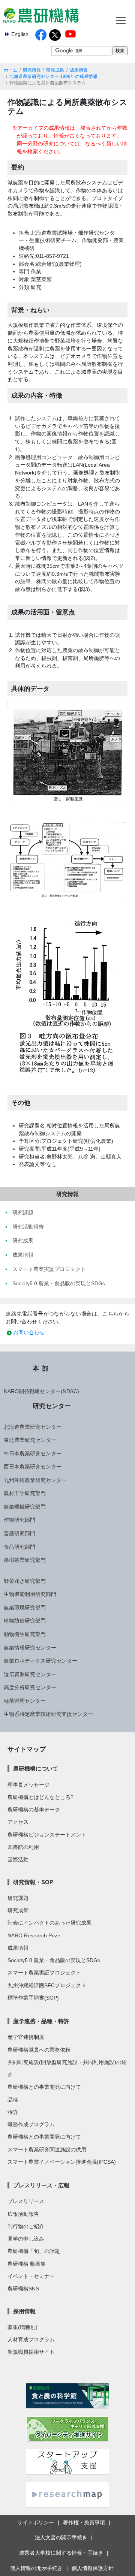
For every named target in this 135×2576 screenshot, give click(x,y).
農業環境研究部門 (25, 1608)
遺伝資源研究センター (30, 1674)
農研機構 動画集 (27, 2264)
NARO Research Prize (34, 1935)
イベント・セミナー (31, 2276)
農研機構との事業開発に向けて (44, 2087)
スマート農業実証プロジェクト (44, 1973)
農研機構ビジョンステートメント (47, 1835)
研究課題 (18, 1898)
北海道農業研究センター (33, 1427)
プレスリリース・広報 (41, 2185)
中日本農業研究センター (33, 1453)
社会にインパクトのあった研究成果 (49, 1923)
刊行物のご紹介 (26, 2226)
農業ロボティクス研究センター (40, 1661)
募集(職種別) (22, 2327)
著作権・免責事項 (84, 2522)
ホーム (10, 70)
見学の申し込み (26, 2239)
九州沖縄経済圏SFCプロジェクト (47, 1985)
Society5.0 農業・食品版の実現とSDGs (54, 1960)
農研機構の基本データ (34, 1810)
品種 (13, 2100)
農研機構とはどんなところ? (40, 1797)
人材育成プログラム (31, 2340)
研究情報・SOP (33, 1882)
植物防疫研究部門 (25, 1621)
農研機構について (36, 1768)
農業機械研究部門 (25, 1507)
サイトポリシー (36, 2522)
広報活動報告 (23, 2214)
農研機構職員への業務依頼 (39, 2050)
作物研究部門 (19, 1520)
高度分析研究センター (30, 1687)
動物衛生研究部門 (25, 1634)
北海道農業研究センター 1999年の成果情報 (53, 76)
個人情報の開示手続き (36, 2568)
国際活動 (18, 1859)
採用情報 (24, 2311)
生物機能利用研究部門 (30, 1594)
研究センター (52, 1406)
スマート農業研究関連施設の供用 (47, 2149)
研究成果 (55, 70)
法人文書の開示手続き (61, 2537)
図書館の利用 (23, 1847)
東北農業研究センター (30, 1440)
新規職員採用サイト (31, 2352)
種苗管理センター (25, 1701)
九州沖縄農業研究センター (35, 1480)
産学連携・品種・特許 (41, 2021)
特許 (13, 2112)
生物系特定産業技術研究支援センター (48, 1714)
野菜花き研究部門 (25, 1581)
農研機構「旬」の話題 (34, 2251)
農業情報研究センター (30, 1648)
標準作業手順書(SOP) (33, 1998)
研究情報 (32, 70)
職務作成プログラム (31, 2124)
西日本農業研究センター (33, 1467)
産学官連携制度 (26, 2037)
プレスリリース (26, 2201)
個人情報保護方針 (93, 2568)
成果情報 (79, 70)
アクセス (18, 1822)
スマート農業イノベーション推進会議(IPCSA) (62, 2162)
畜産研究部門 (19, 1533)
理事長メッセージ (28, 1785)
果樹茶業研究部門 (25, 1560)
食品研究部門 (19, 1547)
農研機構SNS (23, 2289)
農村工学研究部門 (25, 1493)
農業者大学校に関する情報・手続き (61, 2553)
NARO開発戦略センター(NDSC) (41, 1391)
